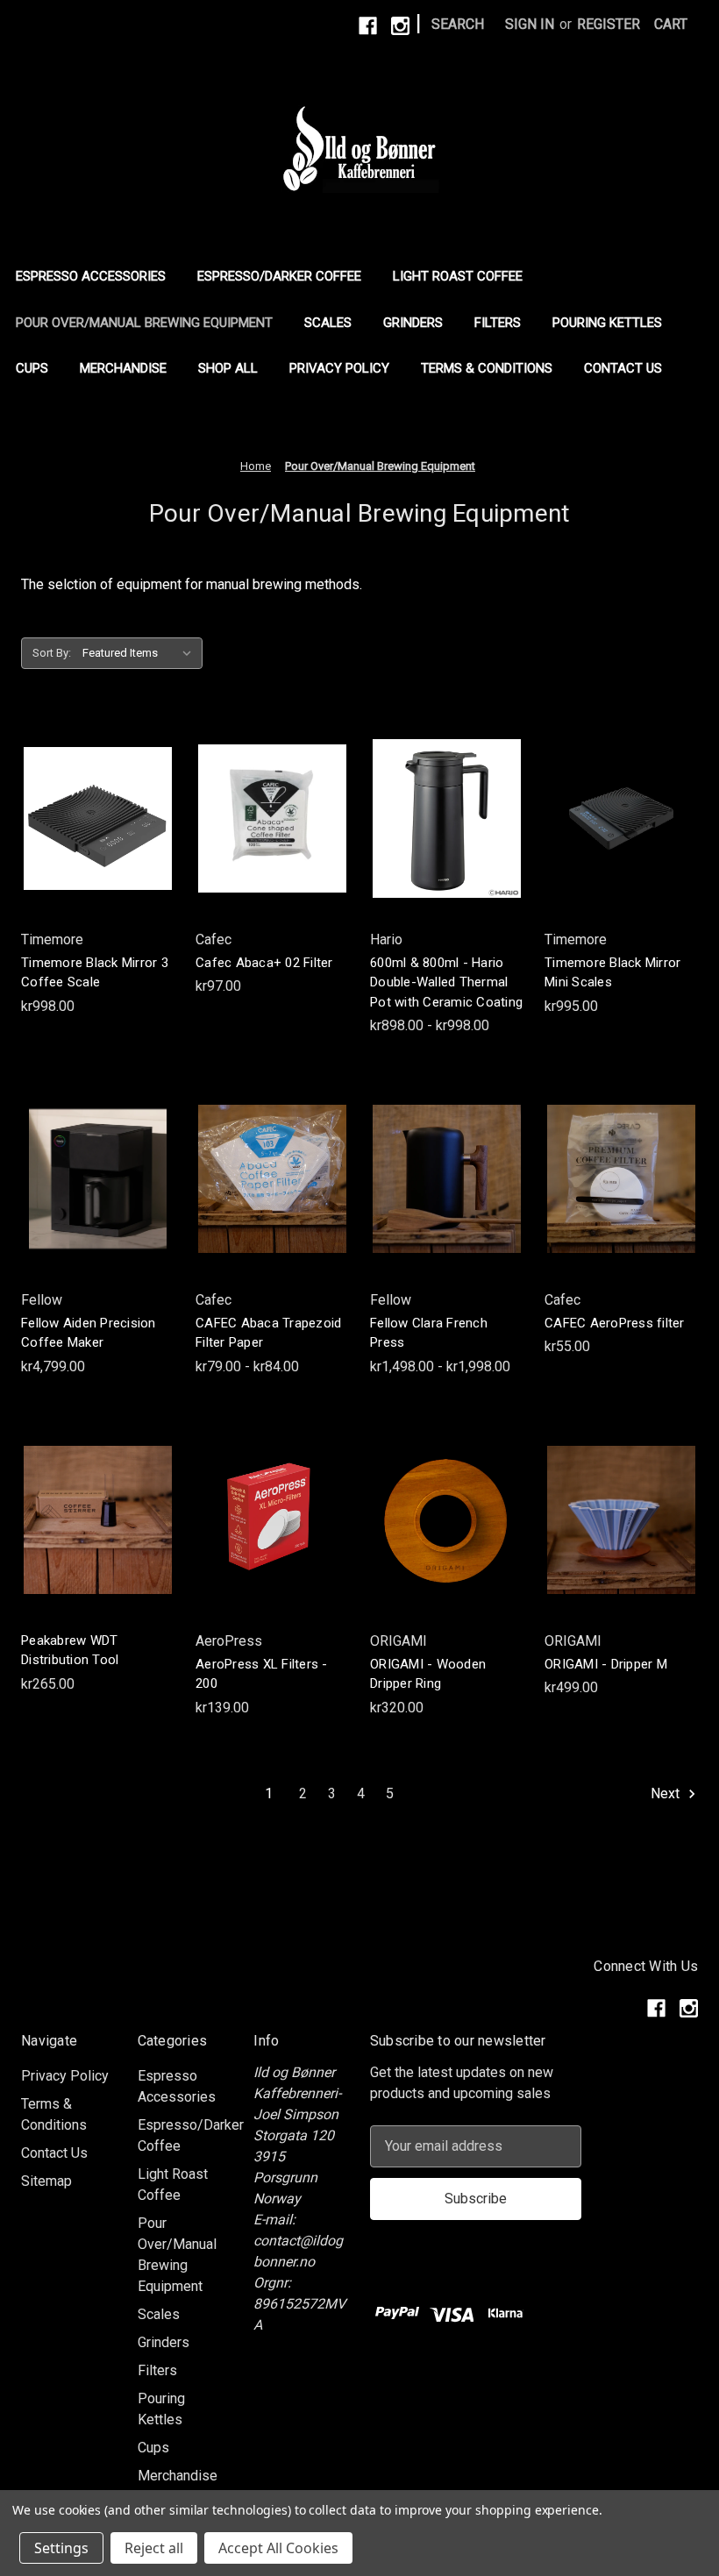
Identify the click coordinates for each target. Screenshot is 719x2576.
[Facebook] (368, 26)
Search (458, 24)
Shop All (228, 368)
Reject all (154, 2548)
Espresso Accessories (91, 276)
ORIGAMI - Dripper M (606, 1664)
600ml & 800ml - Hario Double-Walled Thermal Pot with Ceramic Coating (446, 982)
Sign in (530, 24)
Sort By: (52, 653)
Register (609, 24)
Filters (498, 323)
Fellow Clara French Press (429, 1333)
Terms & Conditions (487, 368)
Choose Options (447, 854)
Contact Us (623, 368)
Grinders (413, 323)
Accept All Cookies (278, 2548)
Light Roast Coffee (458, 276)
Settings (61, 2548)
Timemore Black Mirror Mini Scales (612, 973)
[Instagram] (400, 26)
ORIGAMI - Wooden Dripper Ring (428, 1674)
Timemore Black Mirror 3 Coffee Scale (95, 973)
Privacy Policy (339, 368)
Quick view (95, 783)
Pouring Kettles (607, 323)
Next (667, 1793)
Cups (32, 368)
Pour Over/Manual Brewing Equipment (144, 323)
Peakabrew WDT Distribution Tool (70, 1651)
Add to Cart (98, 854)
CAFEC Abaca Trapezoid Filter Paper (268, 1333)
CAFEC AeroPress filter (615, 1323)
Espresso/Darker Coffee (279, 276)
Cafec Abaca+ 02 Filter (264, 963)
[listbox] (141, 653)
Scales (328, 323)
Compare (92, 818)
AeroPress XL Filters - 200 (262, 1674)
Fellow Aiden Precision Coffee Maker (89, 1333)
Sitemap (46, 2181)
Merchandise (123, 368)
